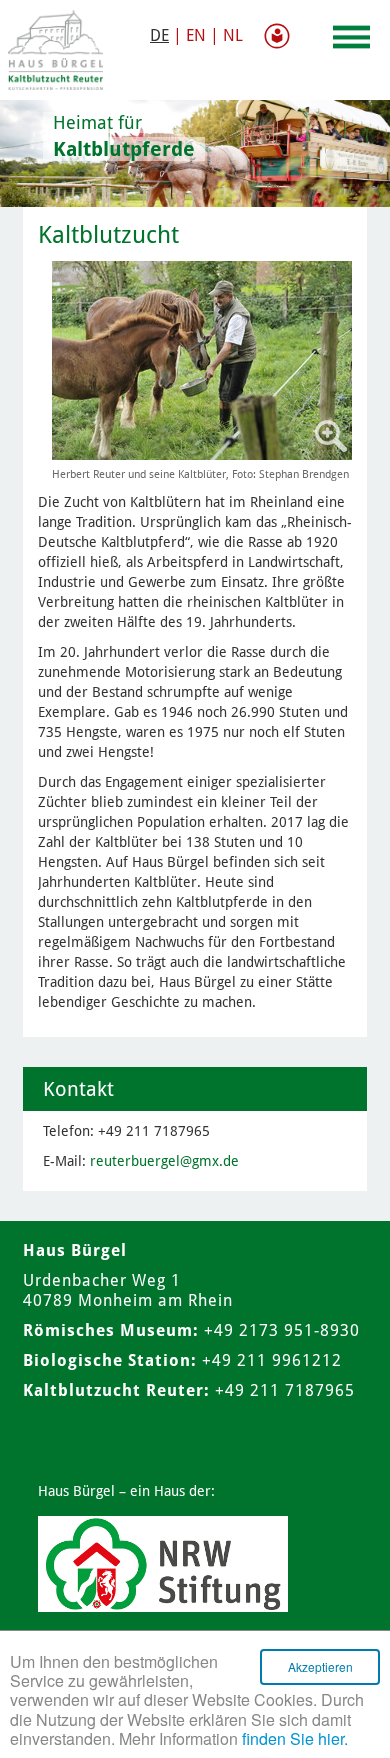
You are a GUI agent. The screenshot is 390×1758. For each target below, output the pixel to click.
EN (196, 35)
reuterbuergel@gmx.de (164, 1161)
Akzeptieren (320, 1666)
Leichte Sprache (281, 36)
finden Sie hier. (295, 1738)
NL (233, 35)
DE (159, 35)
